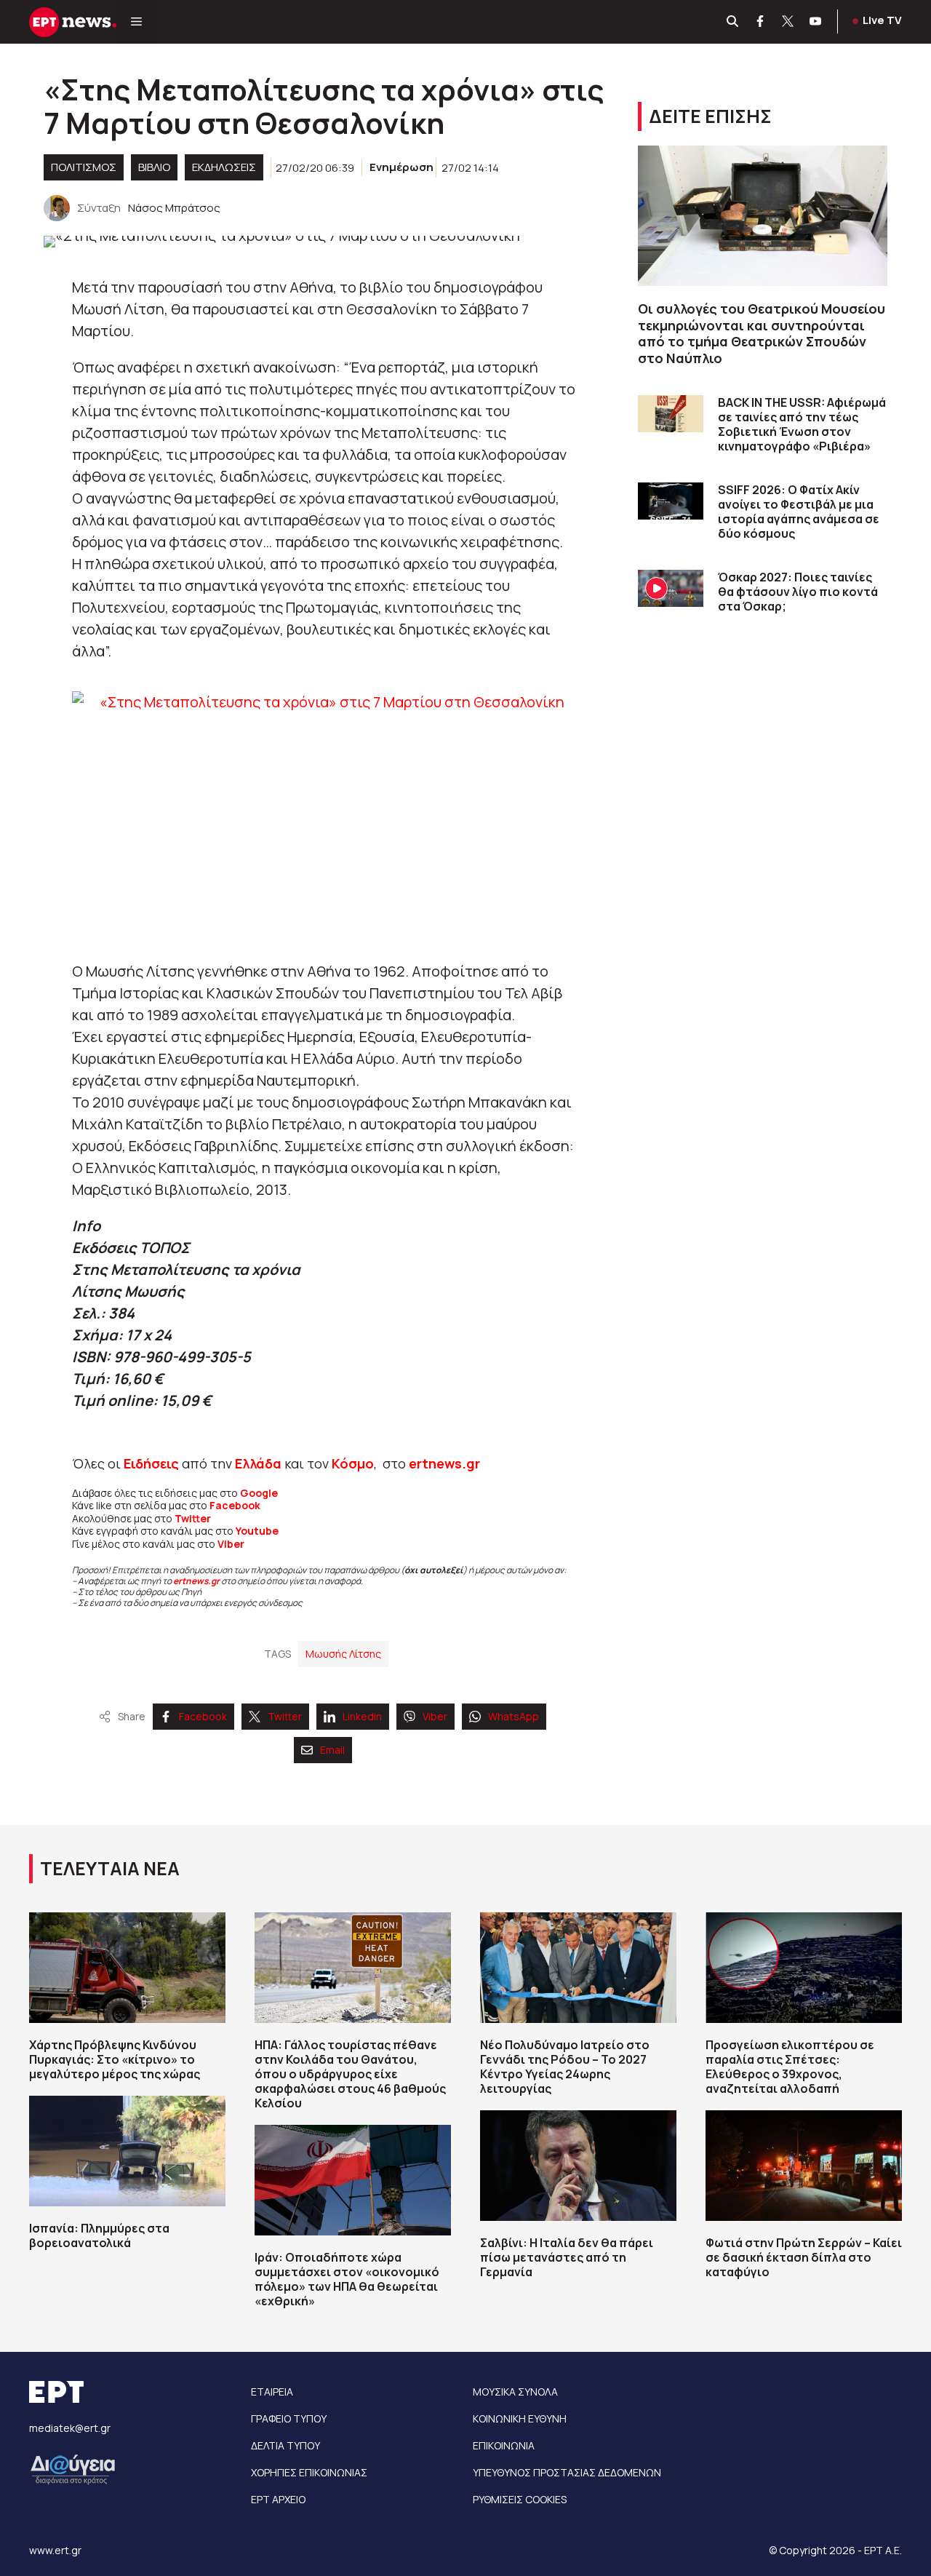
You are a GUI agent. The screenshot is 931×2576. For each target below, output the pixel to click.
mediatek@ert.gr (70, 2428)
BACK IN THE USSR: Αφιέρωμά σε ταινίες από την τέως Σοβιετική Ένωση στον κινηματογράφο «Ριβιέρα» (802, 424)
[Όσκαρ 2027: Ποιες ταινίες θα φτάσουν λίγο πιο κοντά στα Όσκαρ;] (671, 588)
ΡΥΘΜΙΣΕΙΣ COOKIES (520, 2499)
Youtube (257, 1531)
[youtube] (816, 22)
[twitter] (788, 22)
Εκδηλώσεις (224, 167)
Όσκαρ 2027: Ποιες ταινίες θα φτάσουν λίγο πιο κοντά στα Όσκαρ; (798, 592)
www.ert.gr (55, 2550)
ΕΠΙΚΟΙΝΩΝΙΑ (504, 2445)
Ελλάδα (258, 1463)
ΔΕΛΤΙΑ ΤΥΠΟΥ (285, 2445)
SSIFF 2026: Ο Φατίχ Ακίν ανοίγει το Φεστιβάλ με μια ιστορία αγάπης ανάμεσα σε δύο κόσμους (799, 512)
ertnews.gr (196, 1581)
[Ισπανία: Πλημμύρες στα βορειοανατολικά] (127, 2151)
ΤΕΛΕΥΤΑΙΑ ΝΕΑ (110, 1868)
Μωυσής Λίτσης (343, 1654)
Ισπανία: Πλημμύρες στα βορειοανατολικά (99, 2235)
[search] (733, 22)
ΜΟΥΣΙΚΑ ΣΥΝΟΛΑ (515, 2392)
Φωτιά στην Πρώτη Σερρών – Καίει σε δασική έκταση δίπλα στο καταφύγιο (804, 2257)
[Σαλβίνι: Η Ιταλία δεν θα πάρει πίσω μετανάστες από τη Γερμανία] (578, 2166)
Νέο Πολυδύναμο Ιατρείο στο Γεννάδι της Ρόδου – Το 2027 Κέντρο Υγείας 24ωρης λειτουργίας (565, 2067)
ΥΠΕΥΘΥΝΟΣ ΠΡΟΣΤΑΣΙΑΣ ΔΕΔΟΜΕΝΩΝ (567, 2472)
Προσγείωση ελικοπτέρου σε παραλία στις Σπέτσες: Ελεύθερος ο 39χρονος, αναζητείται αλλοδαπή (790, 2067)
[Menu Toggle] (136, 22)
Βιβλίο (154, 167)
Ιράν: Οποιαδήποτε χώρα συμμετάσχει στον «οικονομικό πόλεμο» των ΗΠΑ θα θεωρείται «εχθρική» (347, 2279)
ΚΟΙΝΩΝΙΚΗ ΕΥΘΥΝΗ (520, 2418)
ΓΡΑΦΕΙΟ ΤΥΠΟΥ (289, 2418)
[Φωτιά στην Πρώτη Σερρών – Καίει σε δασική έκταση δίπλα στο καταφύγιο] (804, 2166)
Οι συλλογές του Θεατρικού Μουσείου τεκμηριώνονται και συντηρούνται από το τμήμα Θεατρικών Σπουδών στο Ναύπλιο (762, 333)
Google (259, 1493)
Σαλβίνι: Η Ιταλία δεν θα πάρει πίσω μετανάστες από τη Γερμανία (567, 2257)
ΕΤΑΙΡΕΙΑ (272, 2392)
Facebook (235, 1505)
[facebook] (761, 22)
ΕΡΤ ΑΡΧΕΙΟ (278, 2499)
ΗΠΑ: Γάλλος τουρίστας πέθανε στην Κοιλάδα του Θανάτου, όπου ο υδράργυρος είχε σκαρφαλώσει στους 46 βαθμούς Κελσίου (350, 2074)
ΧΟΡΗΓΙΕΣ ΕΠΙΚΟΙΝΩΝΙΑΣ (309, 2472)
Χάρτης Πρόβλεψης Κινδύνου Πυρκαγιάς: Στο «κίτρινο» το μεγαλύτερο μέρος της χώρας (115, 2059)
